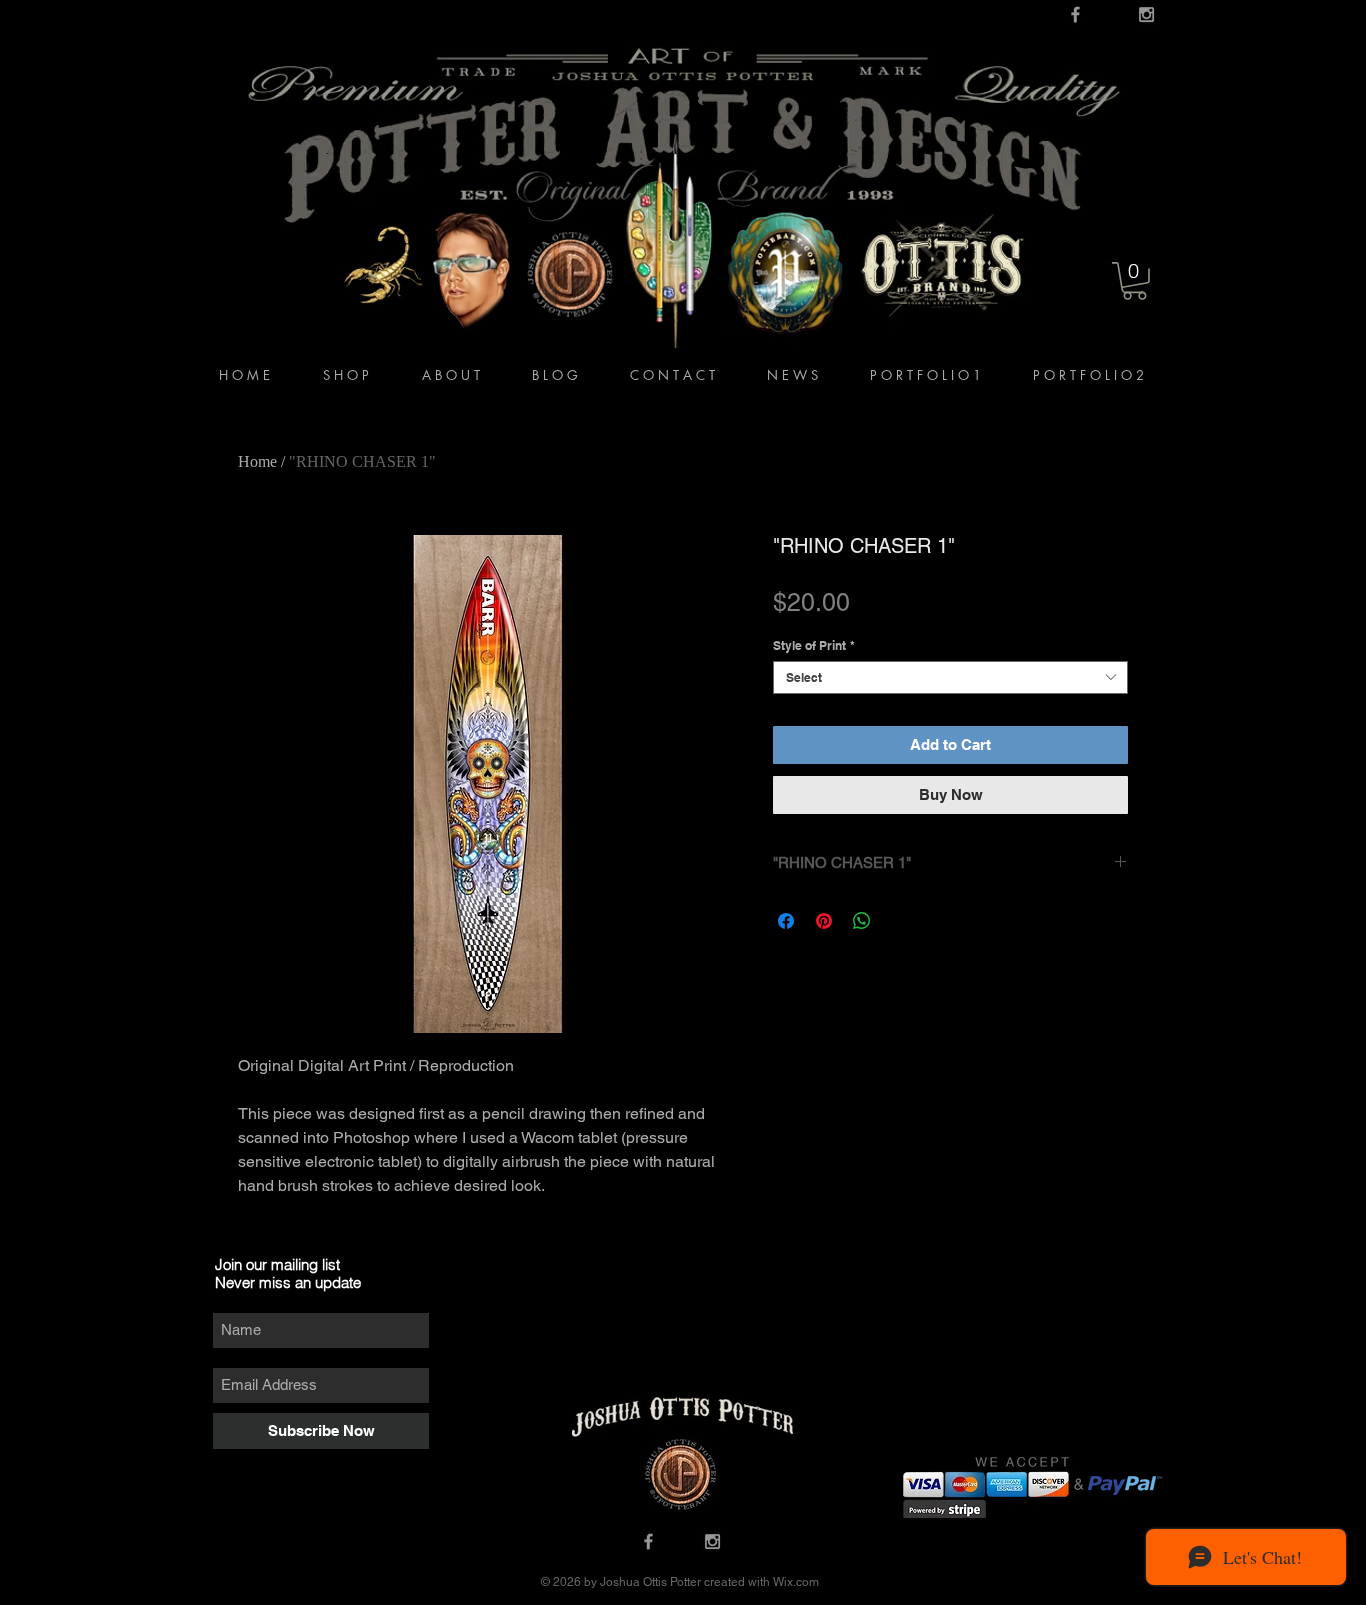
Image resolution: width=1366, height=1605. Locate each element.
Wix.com (794, 1582)
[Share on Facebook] (786, 921)
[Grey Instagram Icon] (1146, 14)
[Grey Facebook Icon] (1075, 14)
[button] (1134, 281)
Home (257, 461)
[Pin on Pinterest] (824, 921)
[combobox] (950, 677)
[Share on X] (900, 921)
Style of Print (814, 645)
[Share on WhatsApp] (862, 921)
